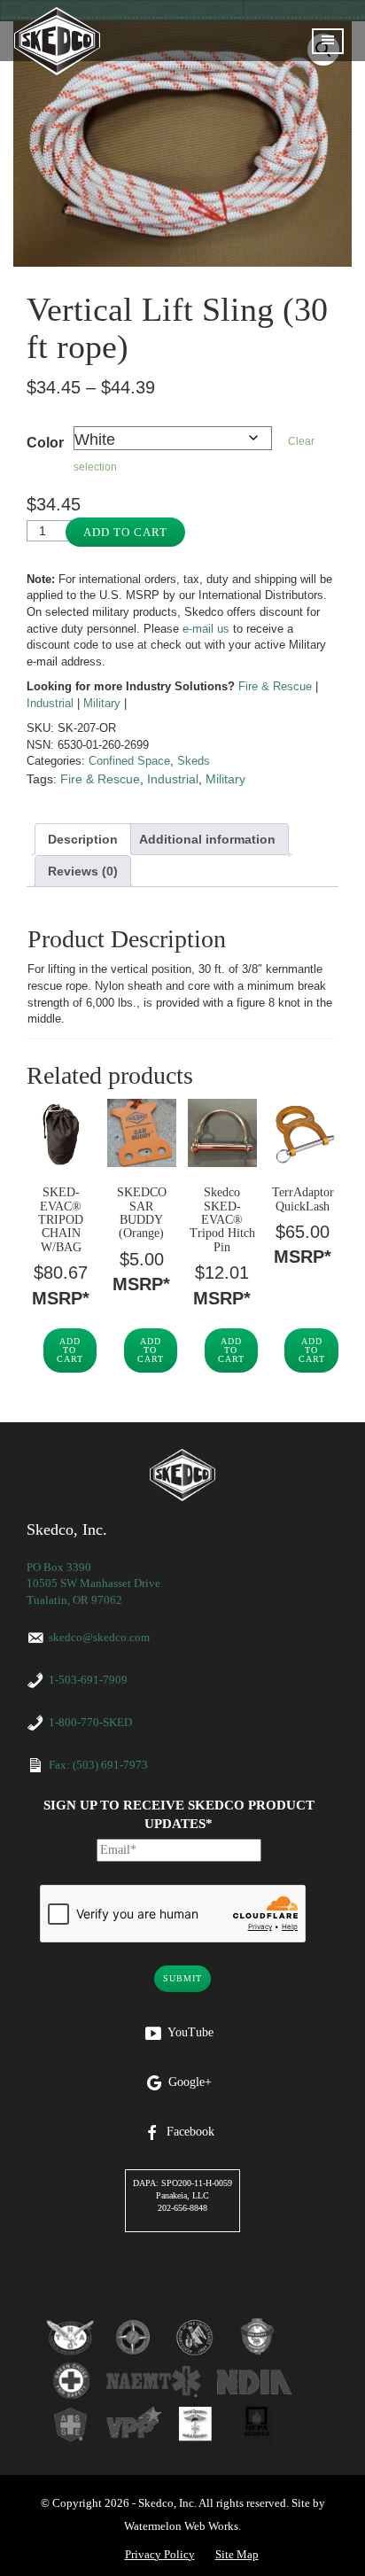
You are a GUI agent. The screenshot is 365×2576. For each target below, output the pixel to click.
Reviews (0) (83, 871)
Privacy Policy (160, 2554)
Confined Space (129, 761)
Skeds (194, 761)
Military (102, 703)
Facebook (190, 2132)
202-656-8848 (182, 2208)
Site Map (237, 2554)
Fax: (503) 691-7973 (98, 1765)
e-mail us (206, 629)
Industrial (50, 703)
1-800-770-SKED (90, 1722)
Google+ (190, 2082)
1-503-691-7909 (88, 1680)
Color (45, 443)
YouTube (190, 2032)
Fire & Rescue (275, 686)
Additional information (207, 839)
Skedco (182, 1475)
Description (83, 839)
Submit (182, 1978)
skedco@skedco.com (99, 1637)
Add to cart (125, 532)
